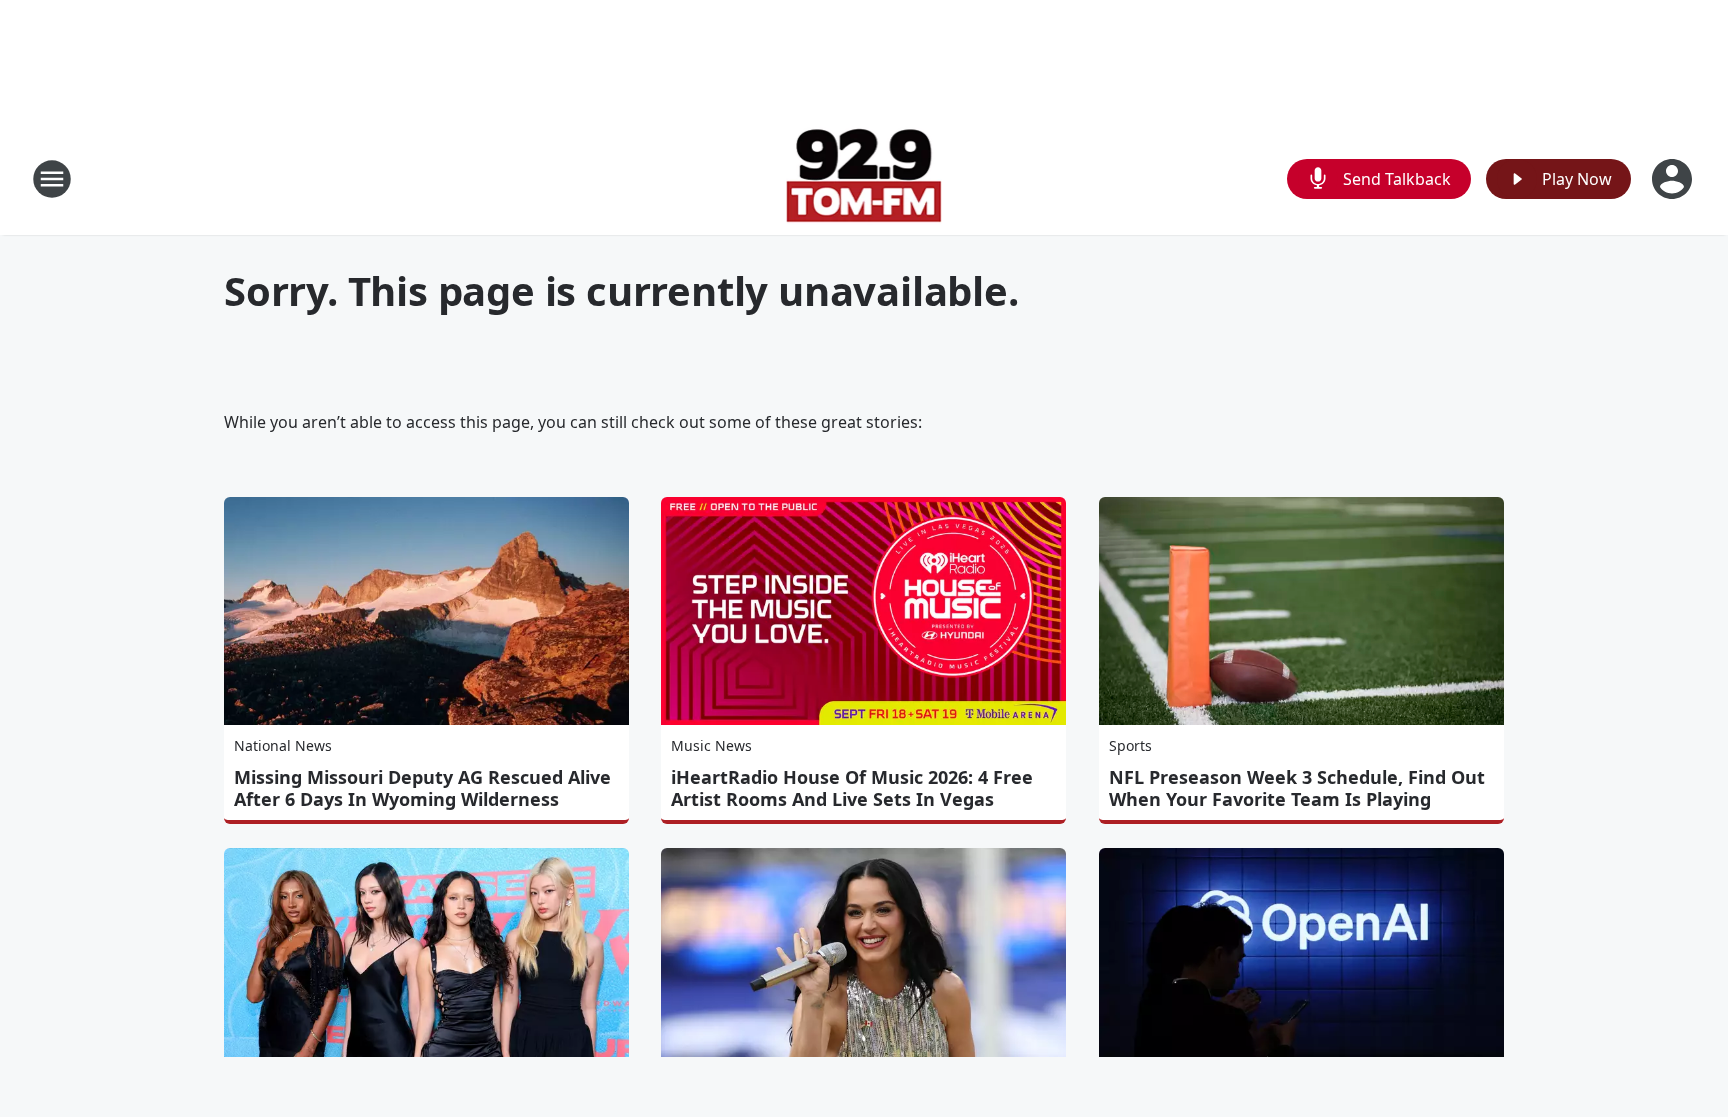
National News (283, 745)
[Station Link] (864, 178)
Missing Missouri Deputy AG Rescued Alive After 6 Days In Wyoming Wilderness (422, 788)
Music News (711, 745)
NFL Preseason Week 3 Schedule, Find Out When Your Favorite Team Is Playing (1297, 788)
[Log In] (1674, 179)
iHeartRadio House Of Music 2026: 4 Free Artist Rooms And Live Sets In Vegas (852, 788)
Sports (1130, 745)
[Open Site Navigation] (52, 179)
